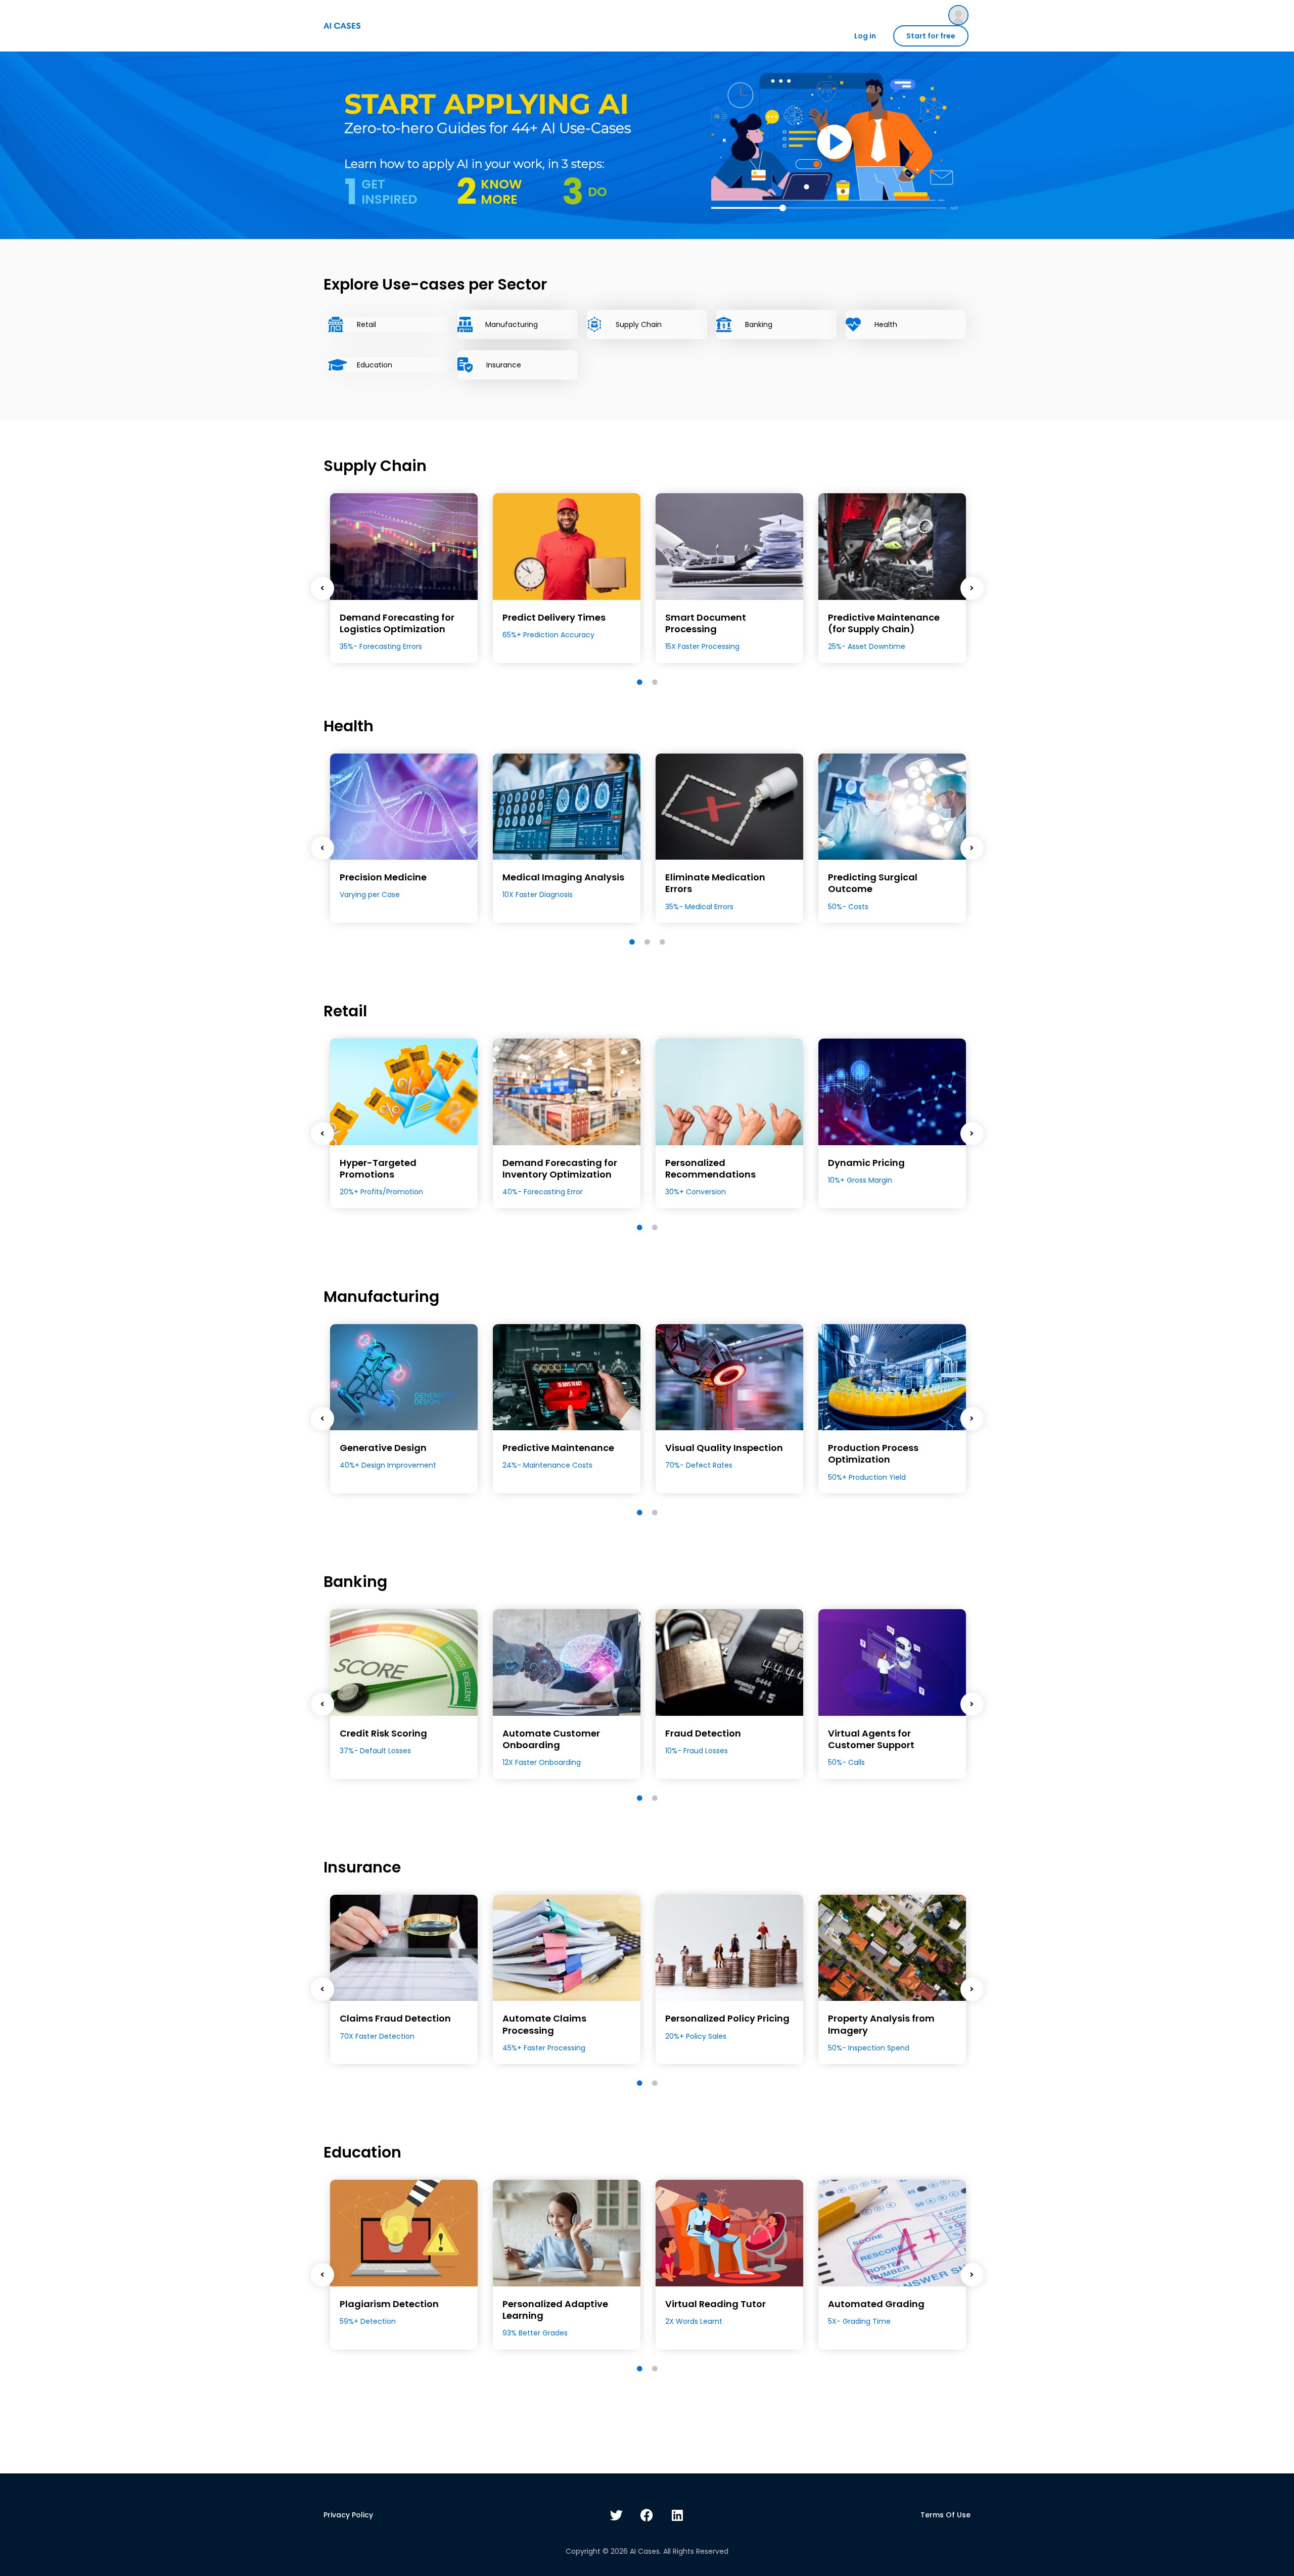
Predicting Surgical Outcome (873, 883)
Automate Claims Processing (544, 2024)
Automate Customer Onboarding (551, 1739)
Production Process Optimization (873, 1454)
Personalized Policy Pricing (727, 2018)
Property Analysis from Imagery (881, 2024)
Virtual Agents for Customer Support (871, 1739)
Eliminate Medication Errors (715, 883)
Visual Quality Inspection (724, 1448)
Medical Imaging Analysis (563, 877)
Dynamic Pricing (866, 1163)
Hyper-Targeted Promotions (378, 1168)
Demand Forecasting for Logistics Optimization (397, 623)
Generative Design (383, 1448)
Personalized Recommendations (710, 1168)
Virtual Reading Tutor (715, 2304)
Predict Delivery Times (554, 617)
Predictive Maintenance (558, 1448)
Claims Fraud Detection (395, 2018)
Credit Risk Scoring (383, 1733)
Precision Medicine (383, 877)
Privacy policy (348, 2515)
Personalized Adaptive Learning (555, 2310)
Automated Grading (876, 2304)
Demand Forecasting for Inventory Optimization (560, 1168)
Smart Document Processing (706, 623)
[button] (834, 142)
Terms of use (945, 2515)
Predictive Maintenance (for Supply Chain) (884, 623)
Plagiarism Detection (389, 2304)
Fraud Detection (703, 1733)
